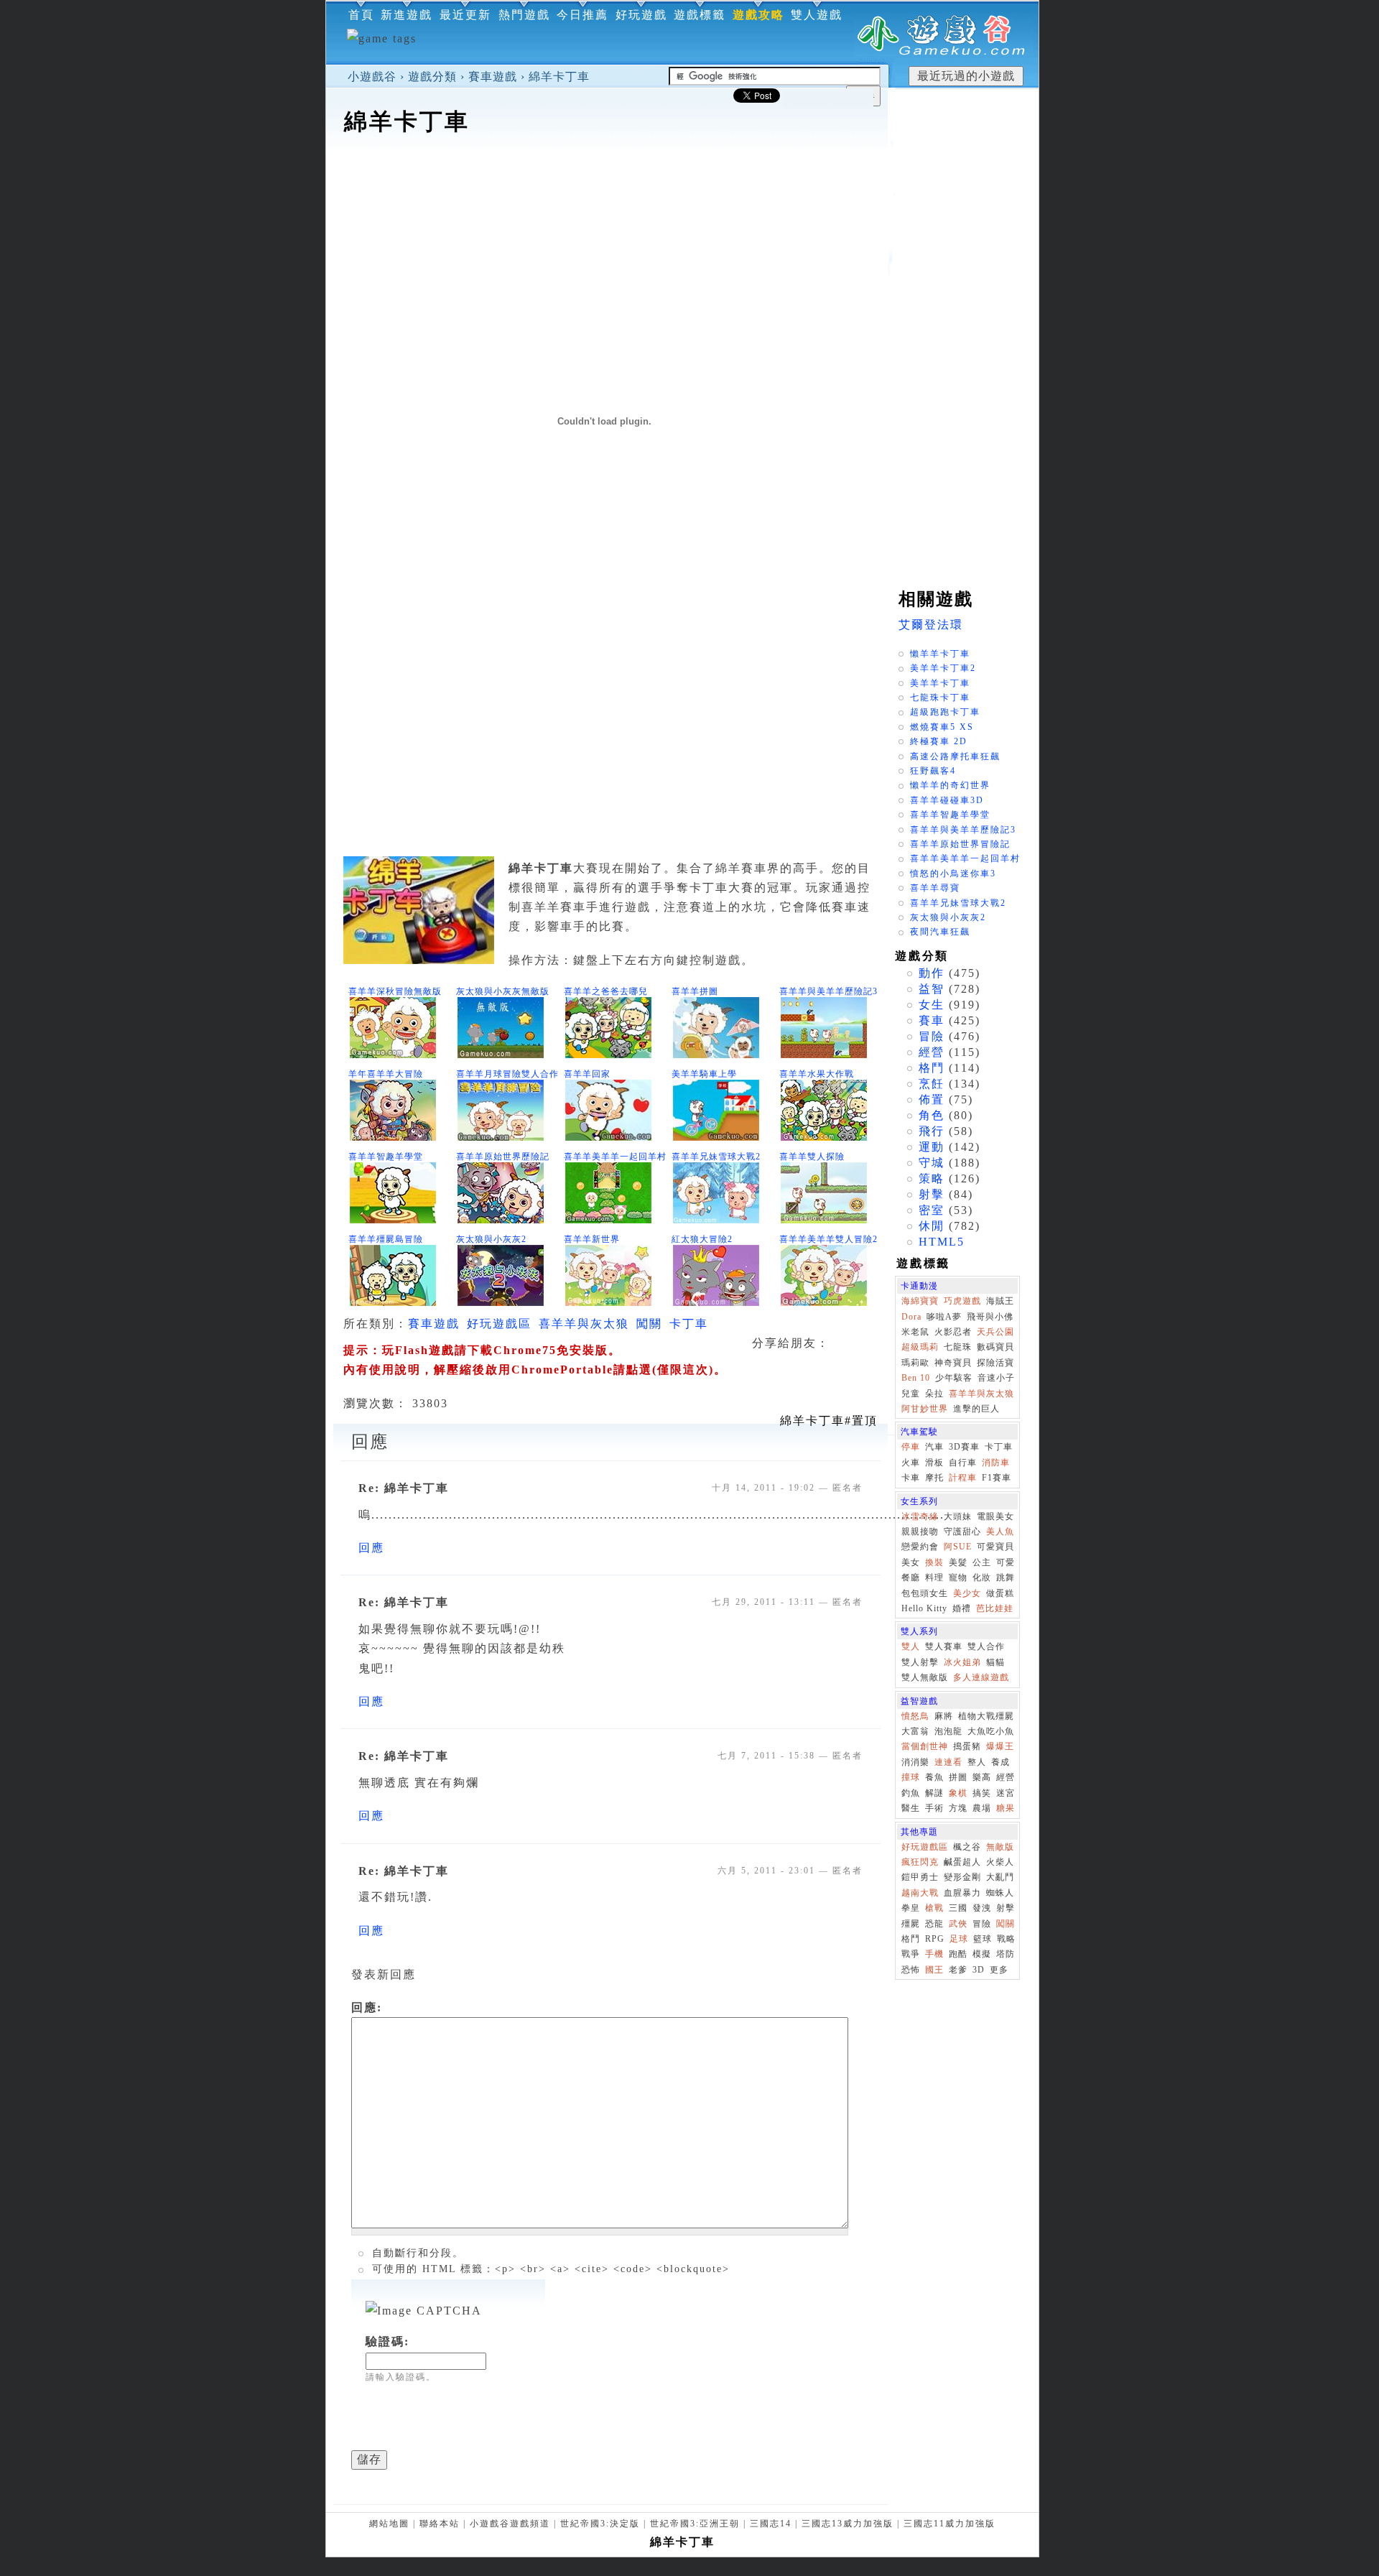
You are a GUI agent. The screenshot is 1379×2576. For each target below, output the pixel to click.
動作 (932, 973)
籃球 (983, 1939)
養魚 (934, 1777)
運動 (932, 1147)
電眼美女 (995, 1516)
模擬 (982, 1954)
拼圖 (958, 1777)
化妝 (982, 1577)
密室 (932, 1210)
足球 (959, 1939)
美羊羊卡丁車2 (943, 668)
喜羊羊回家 (587, 1074)
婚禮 (962, 1608)
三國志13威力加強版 (848, 2524)
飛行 (932, 1131)
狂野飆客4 (933, 771)
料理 (934, 1577)
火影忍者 (953, 1332)
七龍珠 (958, 1347)
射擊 (932, 1194)
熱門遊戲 (524, 15)
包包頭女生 (925, 1593)
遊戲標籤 (700, 15)
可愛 (1006, 1562)
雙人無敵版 (925, 1677)
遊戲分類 (432, 77)
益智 (932, 989)
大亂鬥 (1000, 1877)
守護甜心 (962, 1532)
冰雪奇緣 (920, 1516)
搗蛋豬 (967, 1746)
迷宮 (1006, 1793)
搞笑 (982, 1793)
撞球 (911, 1777)
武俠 (958, 1924)
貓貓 (995, 1662)
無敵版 (1000, 1847)
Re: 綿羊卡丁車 (404, 1488)
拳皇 (911, 1908)
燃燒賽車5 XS (942, 727)
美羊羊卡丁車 (940, 683)
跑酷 (958, 1954)
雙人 (911, 1646)
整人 (977, 1762)
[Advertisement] (607, 182)
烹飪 (932, 1084)
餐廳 (911, 1577)
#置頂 (829, 1421)
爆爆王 (1000, 1746)
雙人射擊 (920, 1662)
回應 (371, 1548)
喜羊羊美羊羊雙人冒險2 (828, 1239)
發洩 (982, 1908)
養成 (1000, 1762)
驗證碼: (387, 2341)
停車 (911, 1447)
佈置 (932, 1099)
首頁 (361, 15)
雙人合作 (986, 1646)
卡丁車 (689, 1324)
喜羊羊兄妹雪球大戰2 (716, 1157)
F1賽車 (997, 1478)
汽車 (934, 1447)
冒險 (932, 1036)
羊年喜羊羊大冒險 (386, 1074)
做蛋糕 (1000, 1593)
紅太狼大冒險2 (702, 1239)
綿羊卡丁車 (559, 77)
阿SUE (958, 1547)
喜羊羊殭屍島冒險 (386, 1239)
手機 (934, 1954)
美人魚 (1000, 1532)
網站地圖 (389, 2524)
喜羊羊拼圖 (695, 991)
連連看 (948, 1762)
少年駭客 (954, 1378)
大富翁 (915, 1731)
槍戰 (934, 1908)
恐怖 (911, 1970)
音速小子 (996, 1378)
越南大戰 (920, 1893)
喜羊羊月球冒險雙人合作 (507, 1074)
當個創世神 (925, 1746)
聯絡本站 (440, 2524)
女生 (932, 1005)
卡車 (911, 1478)
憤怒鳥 (915, 1716)
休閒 (932, 1226)
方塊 (958, 1808)
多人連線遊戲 (981, 1677)
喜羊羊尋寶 (935, 888)
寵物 (958, 1577)
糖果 (1006, 1808)
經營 (932, 1052)
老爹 (958, 1970)
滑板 (934, 1463)
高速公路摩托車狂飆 (955, 756)
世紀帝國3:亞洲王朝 (695, 2524)
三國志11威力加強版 (949, 2524)
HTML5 (942, 1242)
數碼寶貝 (995, 1347)
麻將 (944, 1716)
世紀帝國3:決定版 (600, 2524)
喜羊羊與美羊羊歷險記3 (828, 991)
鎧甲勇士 (920, 1877)
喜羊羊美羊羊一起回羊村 (615, 1157)
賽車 (932, 1020)
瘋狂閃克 (920, 1862)
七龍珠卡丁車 (940, 698)
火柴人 (1000, 1862)
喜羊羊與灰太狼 (584, 1324)
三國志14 (771, 2524)
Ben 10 (916, 1378)
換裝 (934, 1562)
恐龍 (934, 1924)
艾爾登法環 (931, 625)
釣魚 (911, 1793)
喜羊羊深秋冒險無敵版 (395, 991)
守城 (932, 1163)
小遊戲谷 (372, 77)
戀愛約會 (920, 1547)
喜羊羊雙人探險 (812, 1157)
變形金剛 (962, 1877)
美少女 (967, 1593)
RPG (935, 1939)
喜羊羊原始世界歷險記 (503, 1157)
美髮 (958, 1562)
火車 (911, 1463)
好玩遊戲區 (499, 1324)
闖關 (649, 1324)
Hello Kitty (924, 1608)
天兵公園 (995, 1332)
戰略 (1006, 1939)
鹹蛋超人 (962, 1862)
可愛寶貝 (995, 1547)
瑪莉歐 (915, 1363)
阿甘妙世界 (925, 1409)
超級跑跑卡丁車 (945, 712)
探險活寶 (995, 1363)
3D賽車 (964, 1447)
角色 (932, 1115)
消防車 (996, 1463)
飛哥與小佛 (990, 1317)
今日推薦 (582, 15)
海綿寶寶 (920, 1301)
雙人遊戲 (817, 15)
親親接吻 (920, 1532)
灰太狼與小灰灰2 (491, 1239)
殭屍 (911, 1924)
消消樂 (915, 1762)
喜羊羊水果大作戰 (817, 1074)
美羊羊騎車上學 (704, 1074)
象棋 (958, 1793)
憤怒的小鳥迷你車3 (953, 874)
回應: (367, 2007)
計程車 (963, 1478)
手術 (934, 1808)
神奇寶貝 (953, 1363)
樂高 (982, 1777)
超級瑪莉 (920, 1347)
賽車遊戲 (493, 77)
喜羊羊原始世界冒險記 (960, 844)
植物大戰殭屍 (986, 1716)
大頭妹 (958, 1516)
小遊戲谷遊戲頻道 (510, 2524)
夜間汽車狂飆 (940, 932)
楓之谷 (967, 1847)
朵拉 (934, 1394)
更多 (999, 1970)
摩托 (934, 1478)
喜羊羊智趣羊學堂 (386, 1157)
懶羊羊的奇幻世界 (950, 785)
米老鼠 (915, 1332)
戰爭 (911, 1954)
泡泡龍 (948, 1731)
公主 (982, 1562)
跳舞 (1006, 1577)
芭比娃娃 (995, 1608)
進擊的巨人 (976, 1409)
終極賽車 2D (939, 741)
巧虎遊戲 (962, 1301)
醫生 (911, 1808)
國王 (934, 1970)
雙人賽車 (944, 1646)
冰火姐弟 (962, 1662)
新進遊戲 (407, 15)
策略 (932, 1178)
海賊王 (1000, 1301)
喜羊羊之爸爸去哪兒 (606, 991)
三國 (958, 1908)
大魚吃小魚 (991, 1731)
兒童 (911, 1394)
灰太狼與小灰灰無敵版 (503, 991)
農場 (982, 1808)
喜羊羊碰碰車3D (947, 800)
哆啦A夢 (944, 1317)
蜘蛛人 (1000, 1893)
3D (979, 1970)
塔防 (1006, 1954)
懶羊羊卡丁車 (940, 654)
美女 (911, 1562)
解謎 (934, 1793)
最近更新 (465, 15)
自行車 (963, 1463)
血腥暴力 (962, 1893)
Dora (911, 1317)
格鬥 (932, 1068)
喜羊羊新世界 (592, 1239)
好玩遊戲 (641, 15)
